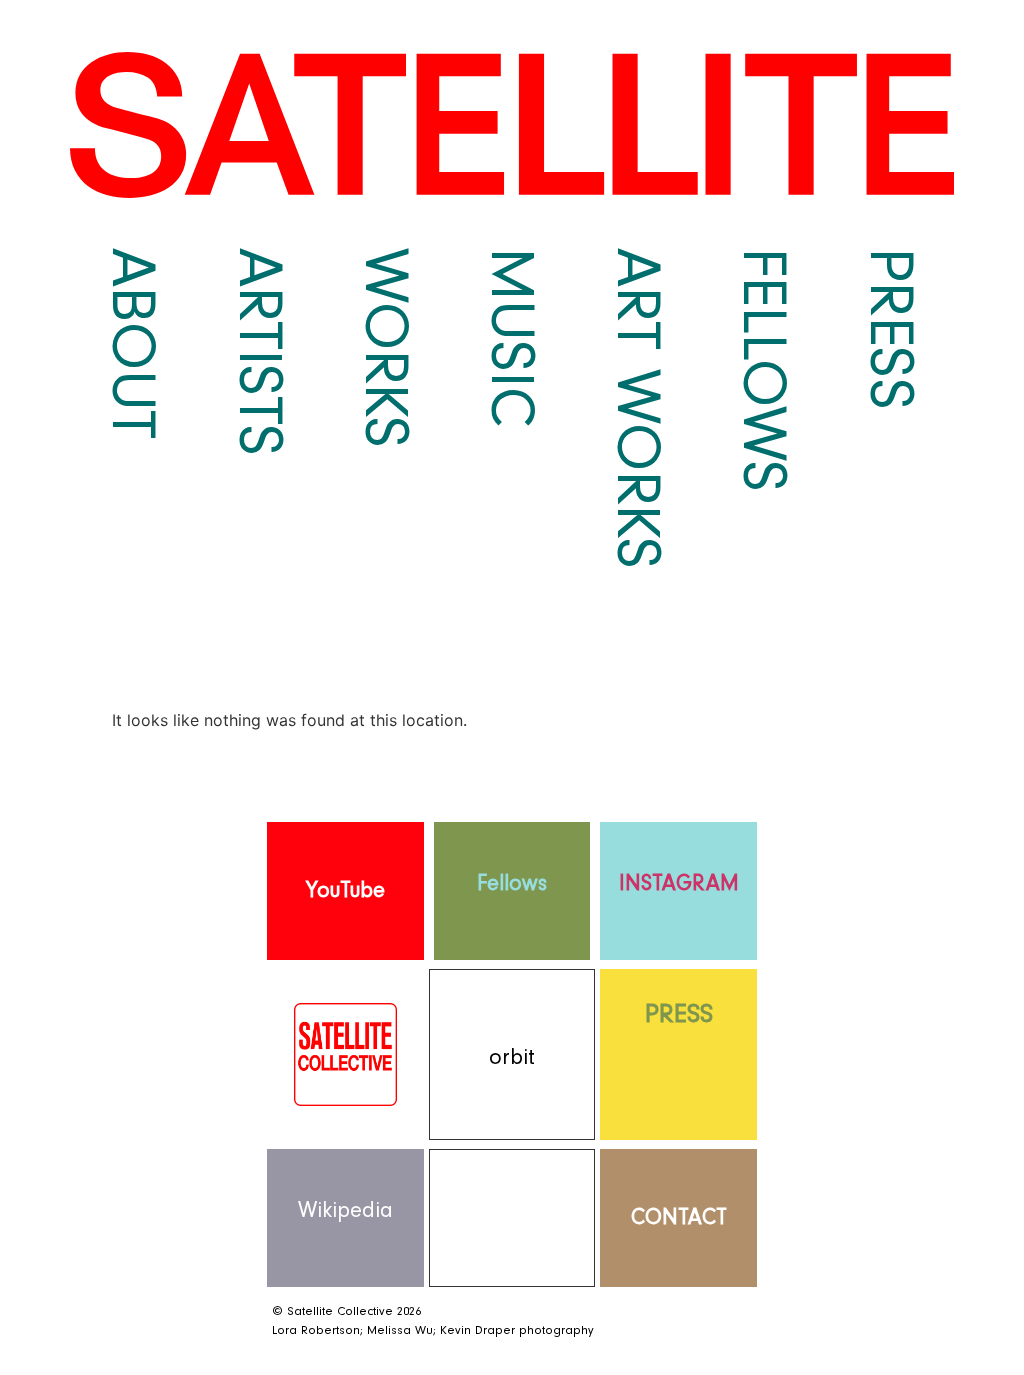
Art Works (638, 408)
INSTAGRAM (679, 883)
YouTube (345, 890)
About (133, 343)
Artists (260, 352)
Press (891, 329)
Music (512, 337)
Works (386, 348)
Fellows (764, 370)
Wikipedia (345, 1210)
